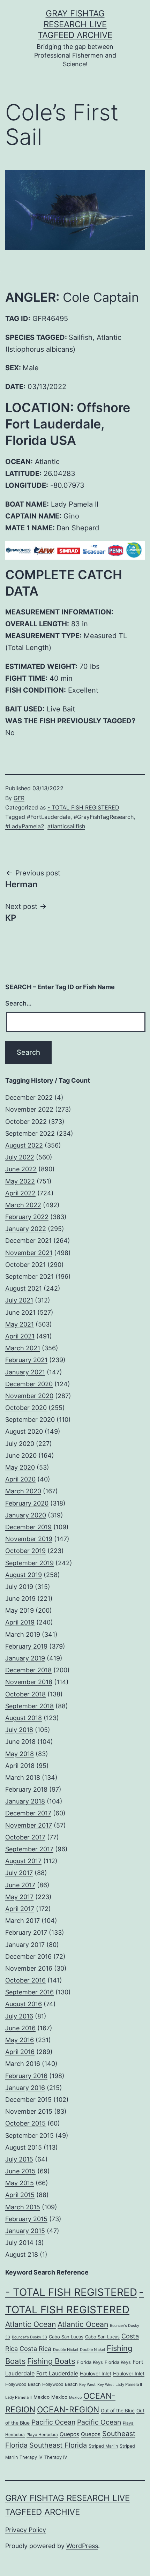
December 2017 (28, 1813)
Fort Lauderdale (57, 2373)
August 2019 (24, 1575)
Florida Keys (90, 2362)
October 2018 (25, 1694)
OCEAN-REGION (68, 2410)
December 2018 (28, 1670)
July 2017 (19, 1873)
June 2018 (20, 1742)
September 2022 (30, 1133)
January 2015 (25, 2231)
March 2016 (23, 2064)
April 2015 (20, 2195)
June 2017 (20, 1885)
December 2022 (29, 1097)
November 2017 (29, 1825)
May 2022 (20, 1181)
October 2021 (25, 1265)
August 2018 (24, 1718)
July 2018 (19, 1730)
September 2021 (29, 1276)
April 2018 (20, 1766)
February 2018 (26, 1789)
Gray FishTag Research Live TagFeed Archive (75, 24)
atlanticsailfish (66, 826)
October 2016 (25, 1980)
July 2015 (19, 2159)
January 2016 (25, 2088)
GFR (19, 798)
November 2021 (29, 1253)
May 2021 (20, 1324)
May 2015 (20, 2183)
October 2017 (25, 1837)
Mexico (42, 2397)
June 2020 (21, 1455)
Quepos (69, 2434)
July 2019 (19, 1587)
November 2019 (29, 1539)
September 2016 (29, 1992)
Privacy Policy (26, 2530)
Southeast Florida (58, 2445)
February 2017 (26, 1932)
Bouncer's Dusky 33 (29, 2337)
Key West (87, 2385)
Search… (18, 1003)
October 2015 (25, 2123)
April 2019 (20, 1622)
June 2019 (20, 1599)
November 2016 (29, 1968)
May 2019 (20, 1610)
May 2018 (20, 1754)
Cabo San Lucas (66, 2337)
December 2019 (28, 1527)
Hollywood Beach (23, 2384)
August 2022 (24, 1145)
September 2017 (29, 1849)
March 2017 (22, 1921)
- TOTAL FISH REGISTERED (83, 807)
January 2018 (25, 1801)
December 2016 (28, 1957)
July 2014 (19, 2243)
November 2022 (29, 1109)
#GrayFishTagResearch (104, 817)
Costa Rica (35, 2349)
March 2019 (23, 1634)
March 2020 (23, 1491)
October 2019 (25, 1551)
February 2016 (26, 2076)
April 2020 (20, 1479)
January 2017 (25, 1945)
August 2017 (23, 1861)
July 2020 (20, 1444)
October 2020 (26, 1408)
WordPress (82, 2546)
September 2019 (29, 1563)
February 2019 (26, 1646)
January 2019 (25, 1658)
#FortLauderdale (49, 817)
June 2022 (21, 1169)
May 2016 (20, 2040)
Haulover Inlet (96, 2373)
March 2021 (23, 1348)
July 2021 (19, 1300)
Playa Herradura (42, 2435)
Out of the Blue (118, 2411)
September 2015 (29, 2136)
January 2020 (26, 1515)
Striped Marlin (103, 2446)
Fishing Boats (51, 2361)
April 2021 (20, 1336)
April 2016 (20, 2052)
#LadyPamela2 (25, 826)
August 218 (22, 2254)
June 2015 (20, 2171)
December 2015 (28, 2100)
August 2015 (24, 2147)
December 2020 (29, 1384)
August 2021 (24, 1288)
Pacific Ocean (53, 2422)
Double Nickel (66, 2350)
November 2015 (29, 2111)
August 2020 (24, 1431)
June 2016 (20, 2028)
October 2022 (26, 1122)
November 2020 (29, 1396)
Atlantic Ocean (31, 2324)
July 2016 (19, 2016)
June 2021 (20, 1312)
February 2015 (26, 2219)
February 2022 (27, 1217)
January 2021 (25, 1372)
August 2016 (24, 2004)
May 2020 (20, 1467)
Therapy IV (31, 2457)
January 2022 (26, 1229)
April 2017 (20, 1909)
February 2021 (26, 1360)
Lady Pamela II (129, 2384)
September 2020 (30, 1420)
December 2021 (28, 1241)
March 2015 (23, 2207)
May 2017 (19, 1897)
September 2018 (29, 1706)
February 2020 (27, 1503)
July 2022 (20, 1157)
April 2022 (20, 1193)
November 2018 (29, 1682)
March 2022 (23, 1205)
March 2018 (23, 1778)
